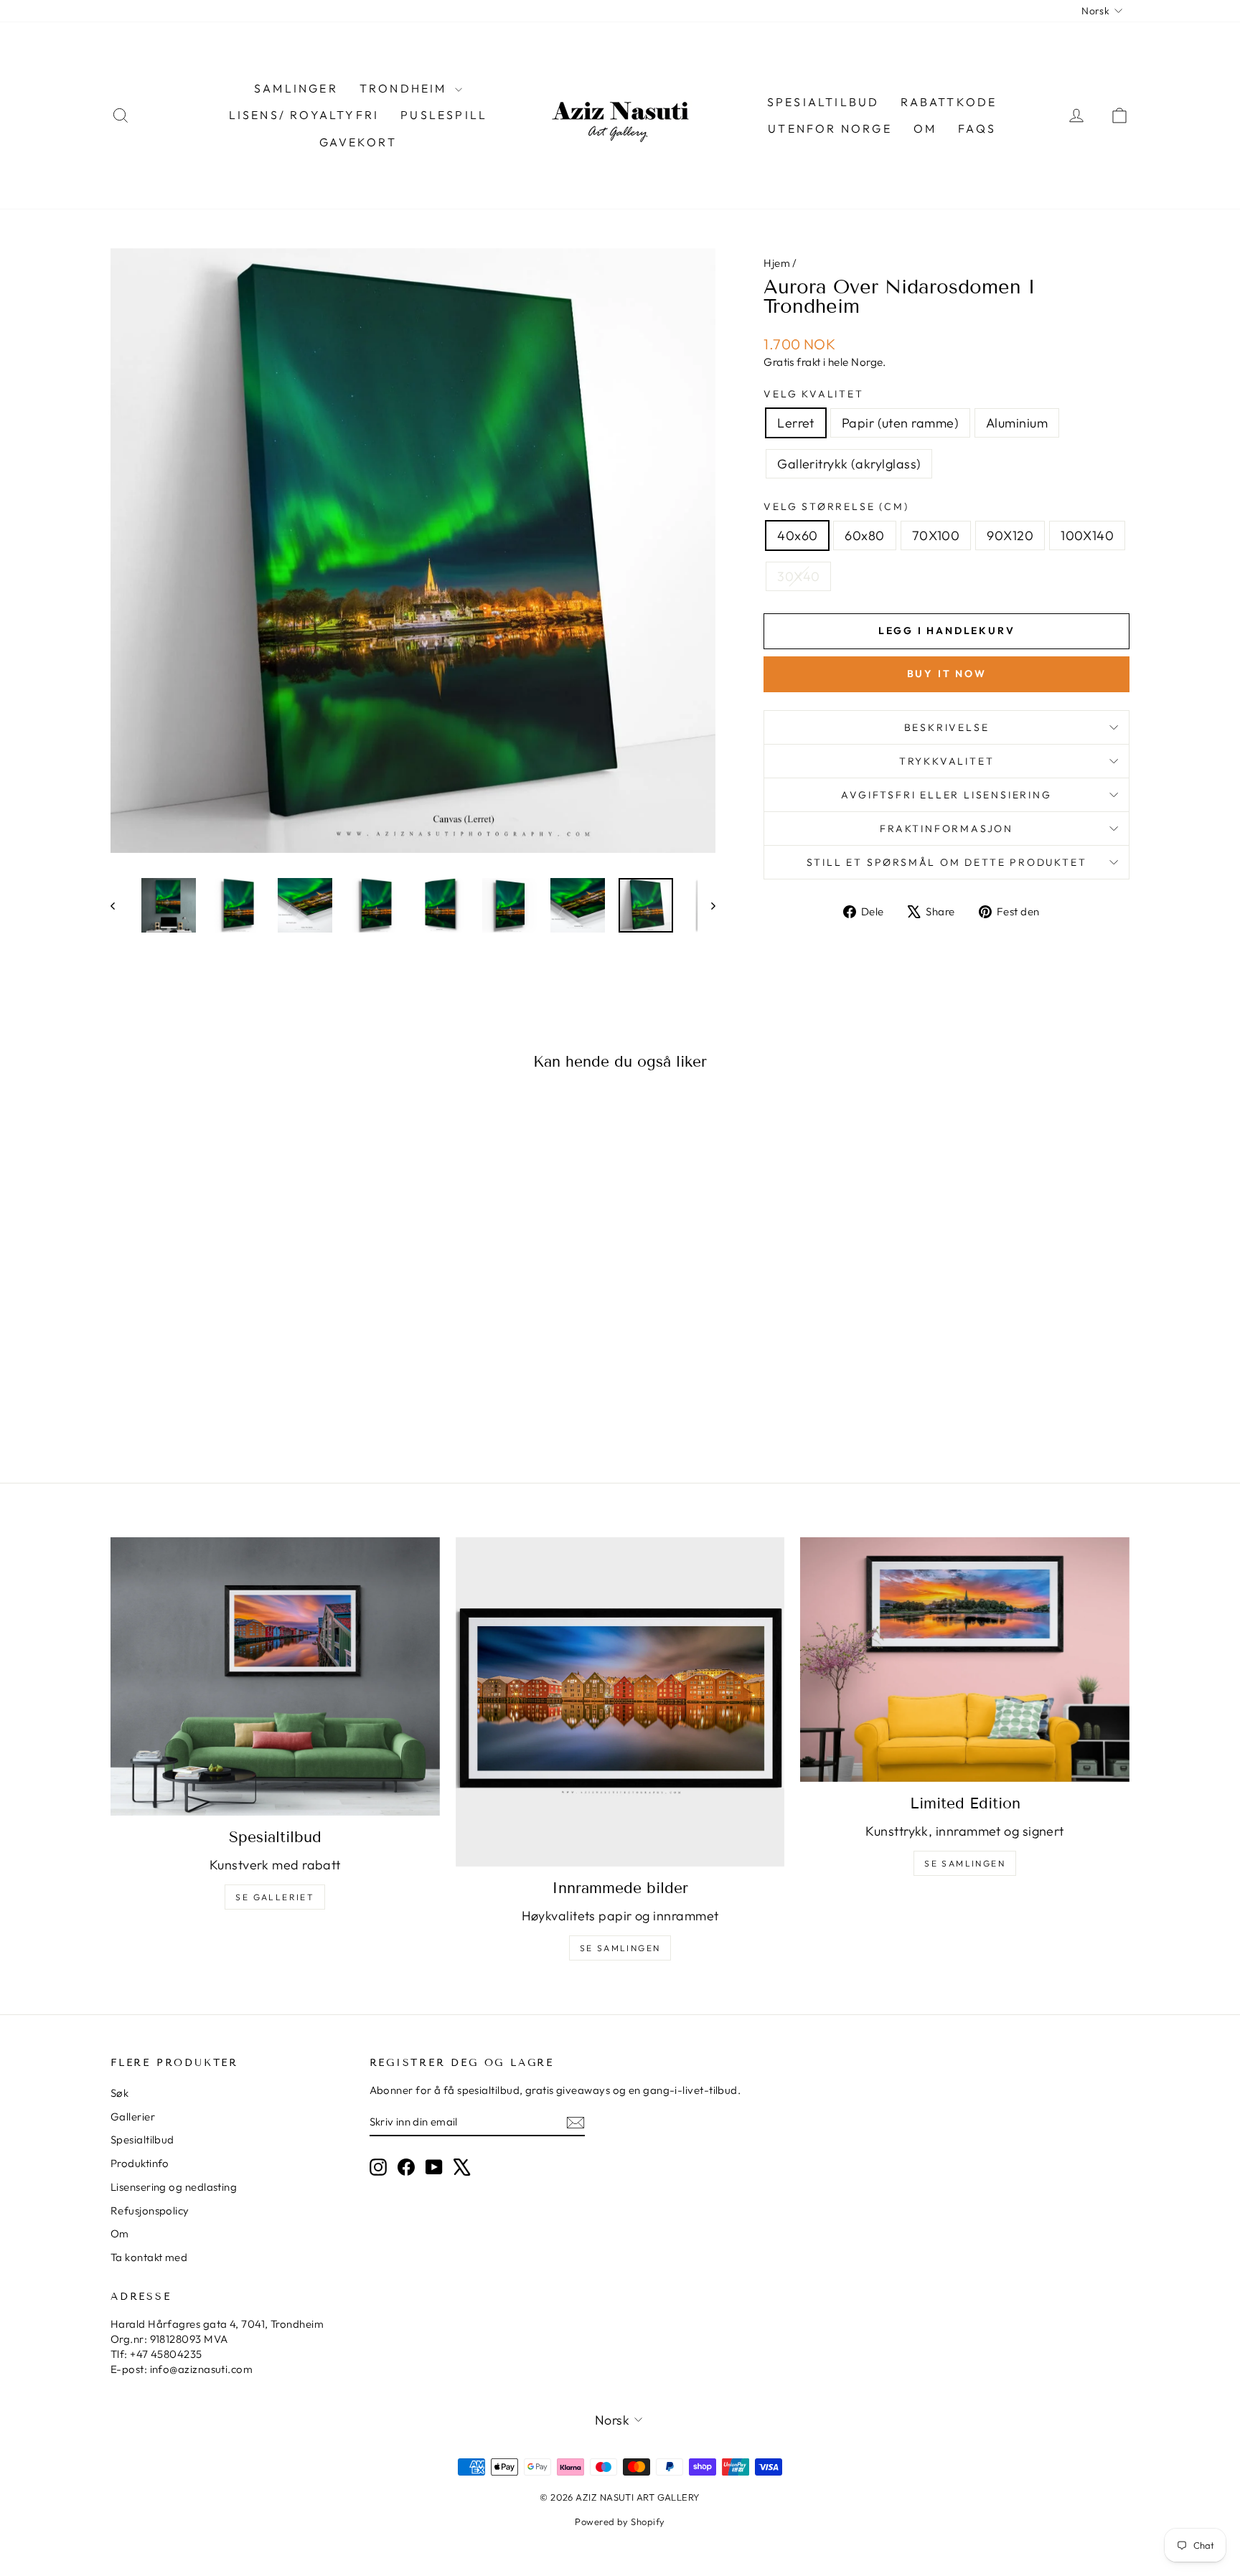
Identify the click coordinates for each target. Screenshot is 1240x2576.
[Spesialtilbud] (275, 1676)
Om (925, 128)
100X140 (1087, 536)
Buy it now (947, 674)
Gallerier (133, 2117)
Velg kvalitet (813, 394)
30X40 (798, 576)
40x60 (797, 536)
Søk (119, 2093)
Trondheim (405, 88)
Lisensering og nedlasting (174, 2187)
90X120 (1010, 536)
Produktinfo (140, 2163)
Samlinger (296, 88)
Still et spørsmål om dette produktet (947, 862)
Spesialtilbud (823, 102)
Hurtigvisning (232, 1333)
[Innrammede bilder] (620, 1702)
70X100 (936, 536)
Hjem (777, 263)
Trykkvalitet (947, 761)
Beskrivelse (947, 727)
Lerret (796, 423)
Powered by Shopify (620, 2521)
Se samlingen (620, 1948)
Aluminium (1017, 423)
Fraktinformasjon (947, 829)
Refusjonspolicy (150, 2211)
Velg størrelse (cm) (836, 506)
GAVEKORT (358, 142)
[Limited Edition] (965, 1660)
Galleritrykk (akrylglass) (849, 464)
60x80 (864, 536)
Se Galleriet (275, 1897)
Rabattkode (949, 102)
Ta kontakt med (149, 2257)
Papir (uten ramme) (900, 423)
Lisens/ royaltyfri (304, 115)
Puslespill (444, 115)
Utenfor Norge (830, 128)
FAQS (977, 128)
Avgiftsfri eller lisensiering (946, 795)
